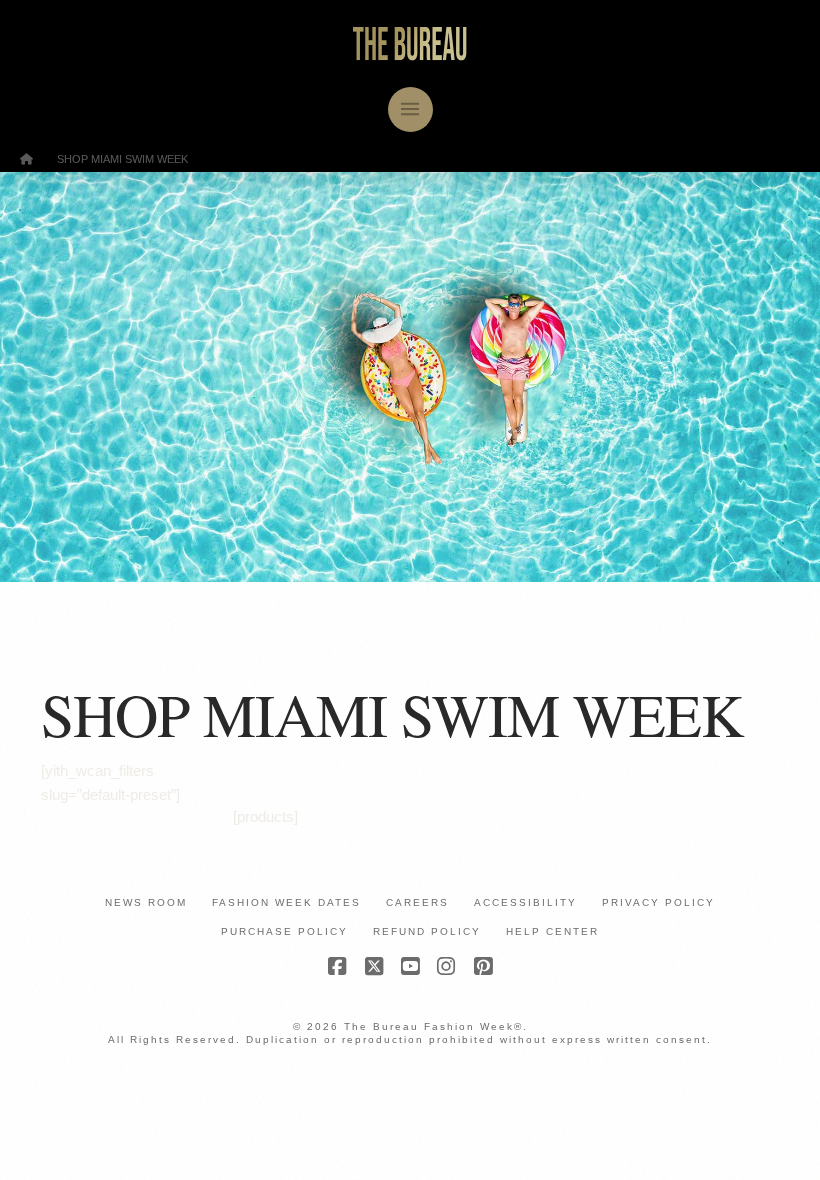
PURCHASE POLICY (284, 931)
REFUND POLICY (427, 931)
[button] (410, 109)
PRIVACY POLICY (658, 902)
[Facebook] (337, 966)
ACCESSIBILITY (525, 902)
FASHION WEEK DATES (286, 902)
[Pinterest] (483, 966)
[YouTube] (410, 966)
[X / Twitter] (374, 966)
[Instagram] (446, 966)
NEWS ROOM (146, 902)
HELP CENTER (552, 931)
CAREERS (417, 902)
